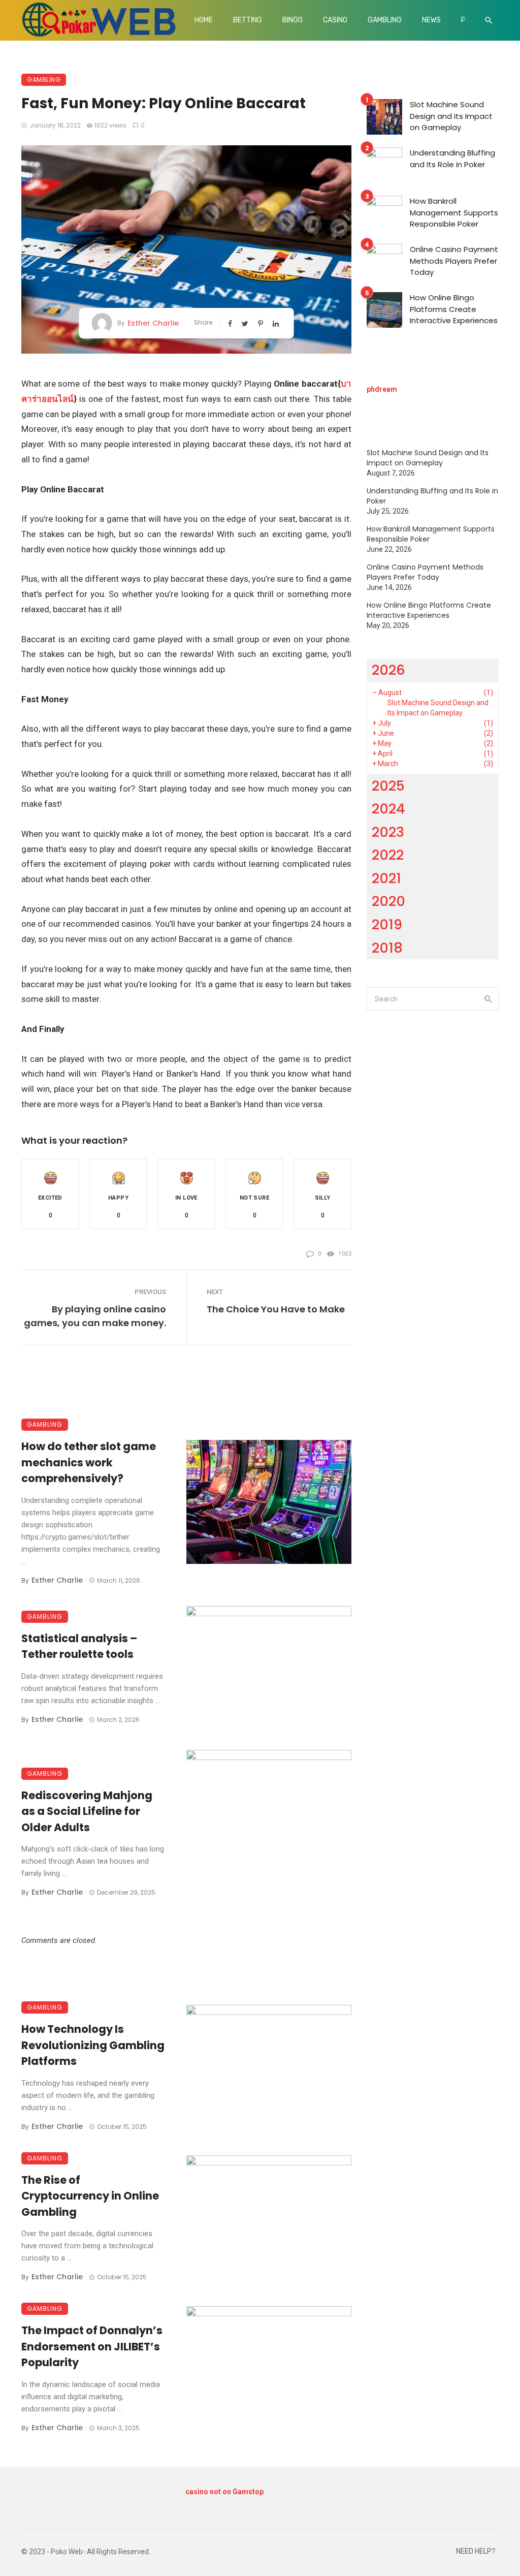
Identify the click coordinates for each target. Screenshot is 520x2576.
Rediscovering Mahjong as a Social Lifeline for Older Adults (87, 1811)
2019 (387, 924)
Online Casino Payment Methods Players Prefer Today (454, 261)
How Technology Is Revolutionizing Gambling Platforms (93, 2045)
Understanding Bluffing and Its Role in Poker (452, 159)
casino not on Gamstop (224, 2492)
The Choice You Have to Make (276, 1309)
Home (204, 20)
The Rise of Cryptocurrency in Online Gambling (90, 2196)
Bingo (292, 20)
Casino (335, 20)
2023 (388, 832)
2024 (388, 809)
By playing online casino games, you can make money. (95, 1316)
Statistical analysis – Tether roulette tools (79, 1646)
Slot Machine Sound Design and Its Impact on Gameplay (451, 116)
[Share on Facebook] (231, 323)
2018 (387, 948)
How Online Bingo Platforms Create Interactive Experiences (454, 309)
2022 (388, 855)
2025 (388, 786)
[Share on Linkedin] (277, 323)
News (431, 20)
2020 (388, 901)
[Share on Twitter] (246, 323)
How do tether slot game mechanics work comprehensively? (89, 1462)
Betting (248, 20)
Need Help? (476, 2551)
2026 (388, 670)
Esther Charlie (153, 323)
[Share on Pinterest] (262, 323)
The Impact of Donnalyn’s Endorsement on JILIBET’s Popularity (92, 2346)
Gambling (385, 20)
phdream (382, 389)
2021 (386, 878)
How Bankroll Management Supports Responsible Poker (454, 212)
